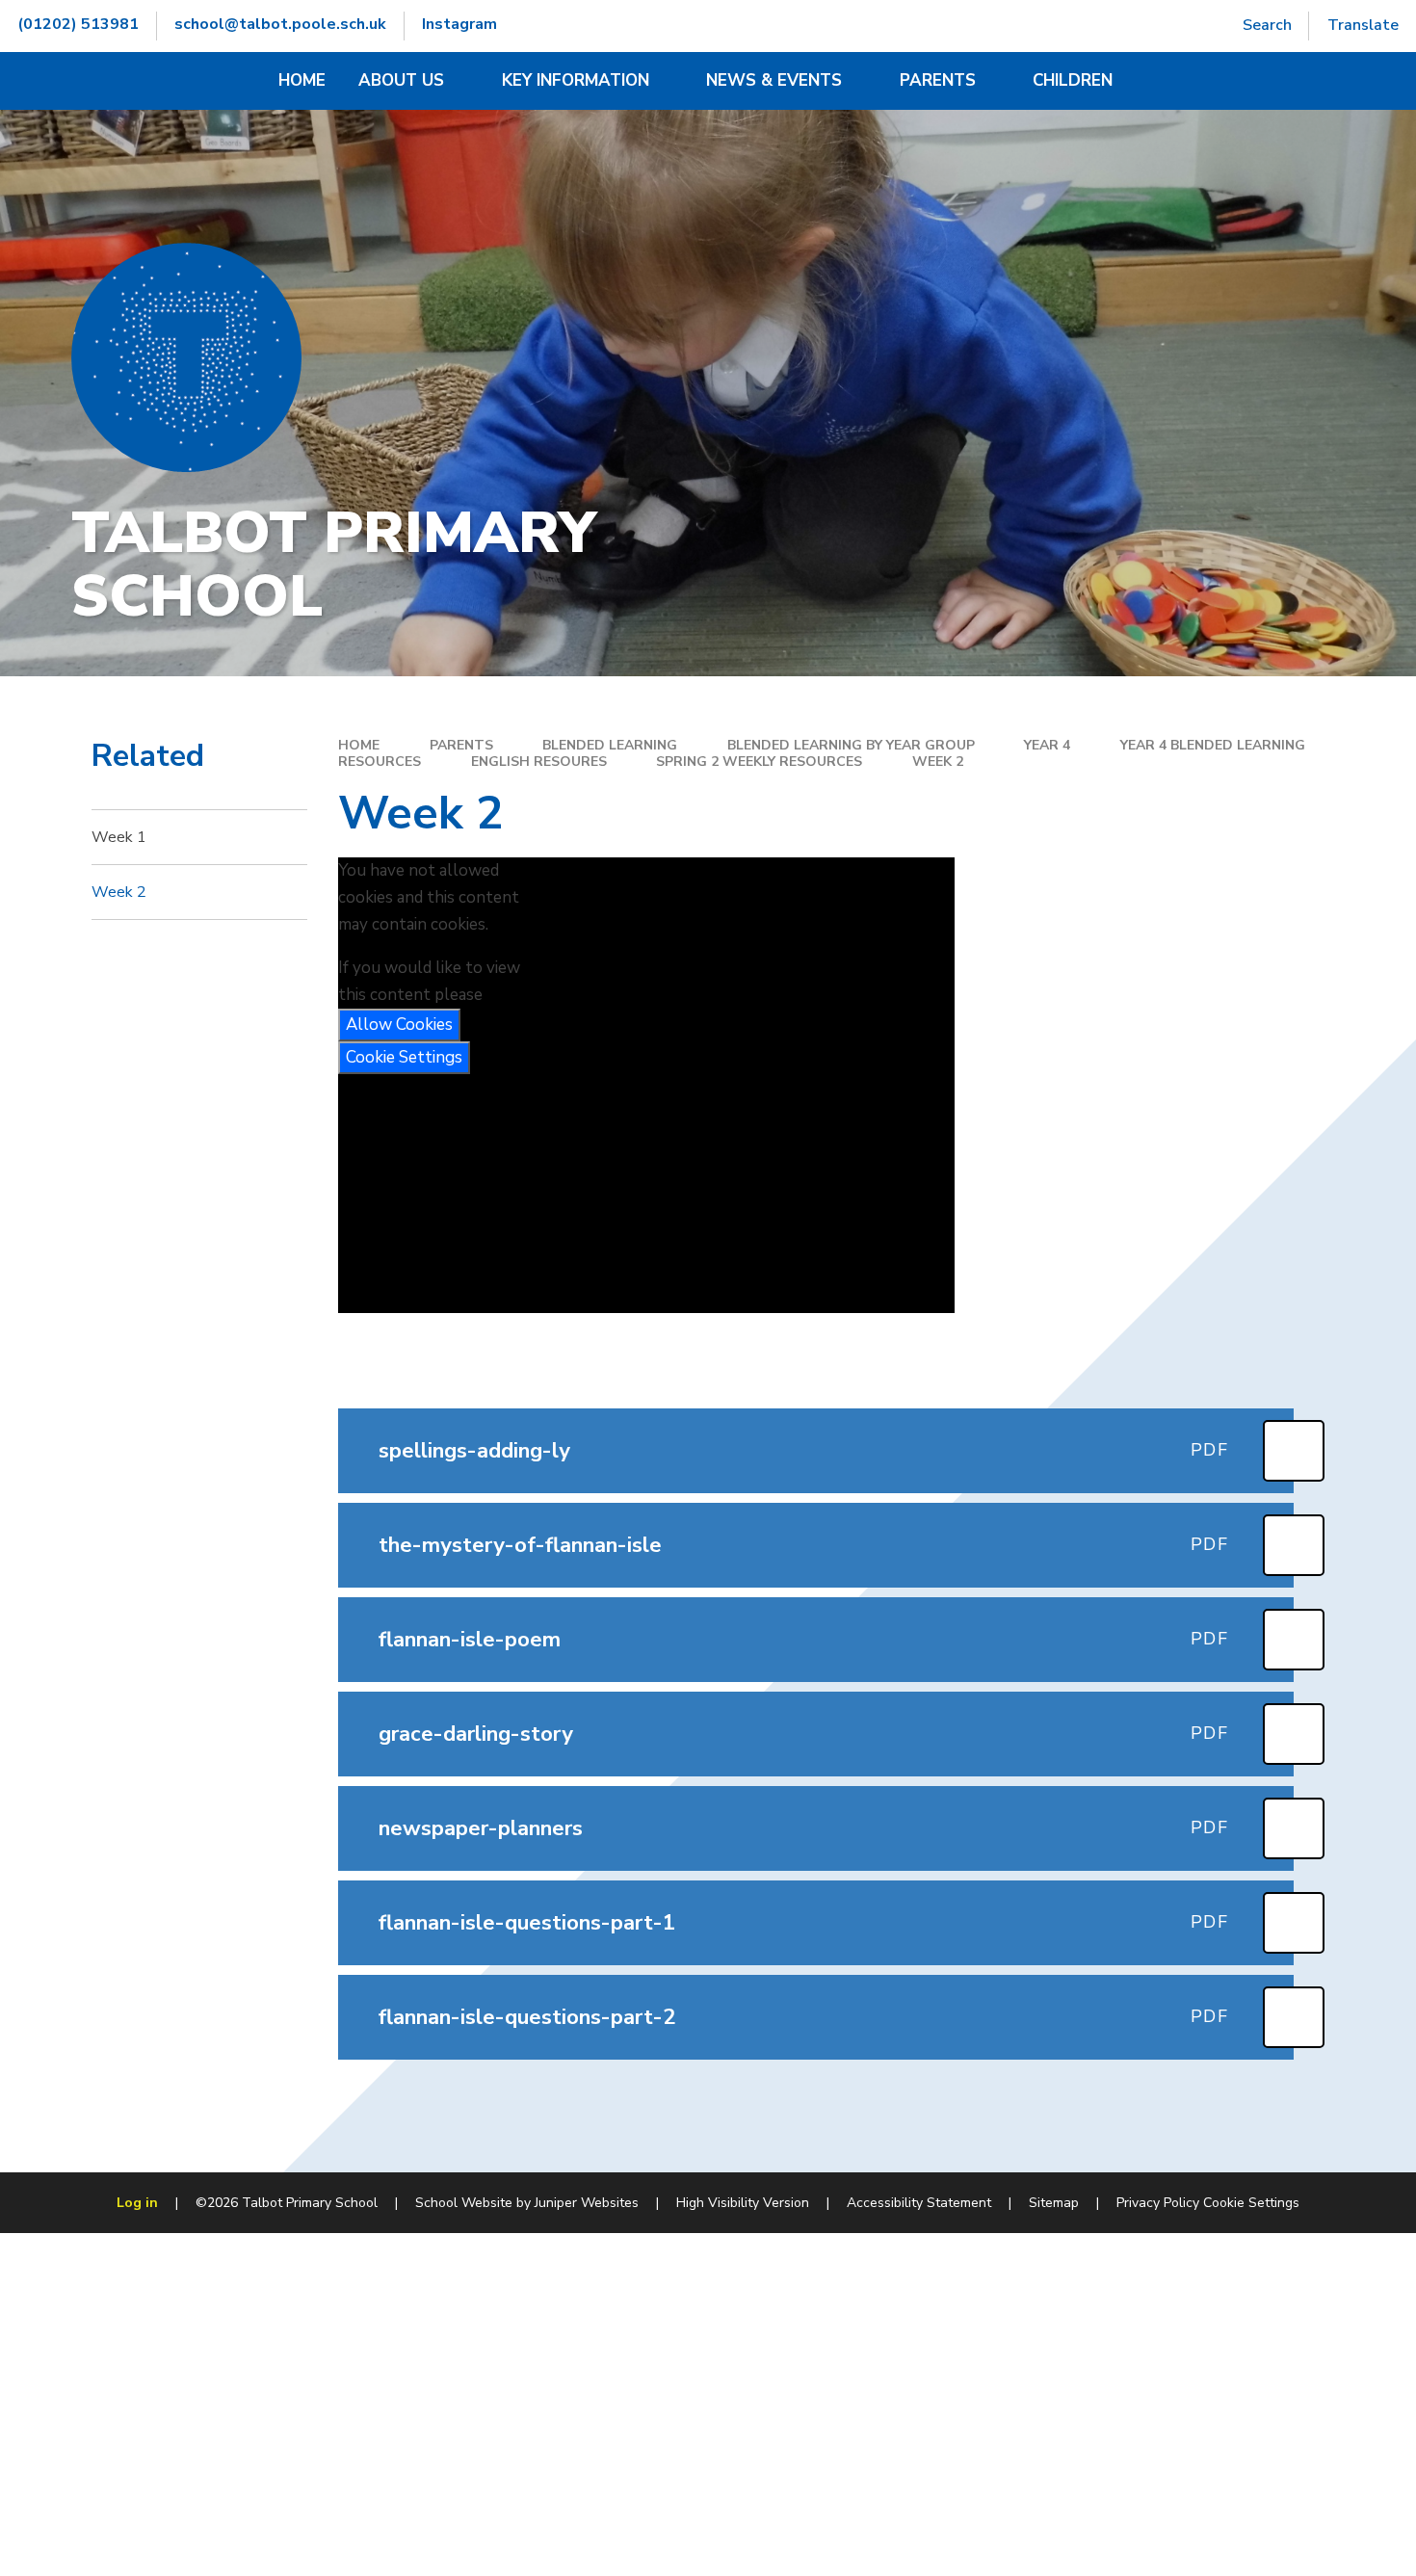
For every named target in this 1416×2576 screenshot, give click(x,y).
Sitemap (1054, 2203)
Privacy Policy (1158, 2203)
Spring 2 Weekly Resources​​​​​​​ (759, 762)
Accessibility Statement (919, 2203)
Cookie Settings (404, 1057)
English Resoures (539, 762)
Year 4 (1047, 745)
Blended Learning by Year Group (851, 745)
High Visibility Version (743, 2203)
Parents (461, 745)
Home (359, 745)
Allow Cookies (399, 1025)
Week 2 (938, 762)
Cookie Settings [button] (1251, 2203)
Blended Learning (610, 745)
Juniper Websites (587, 2203)
